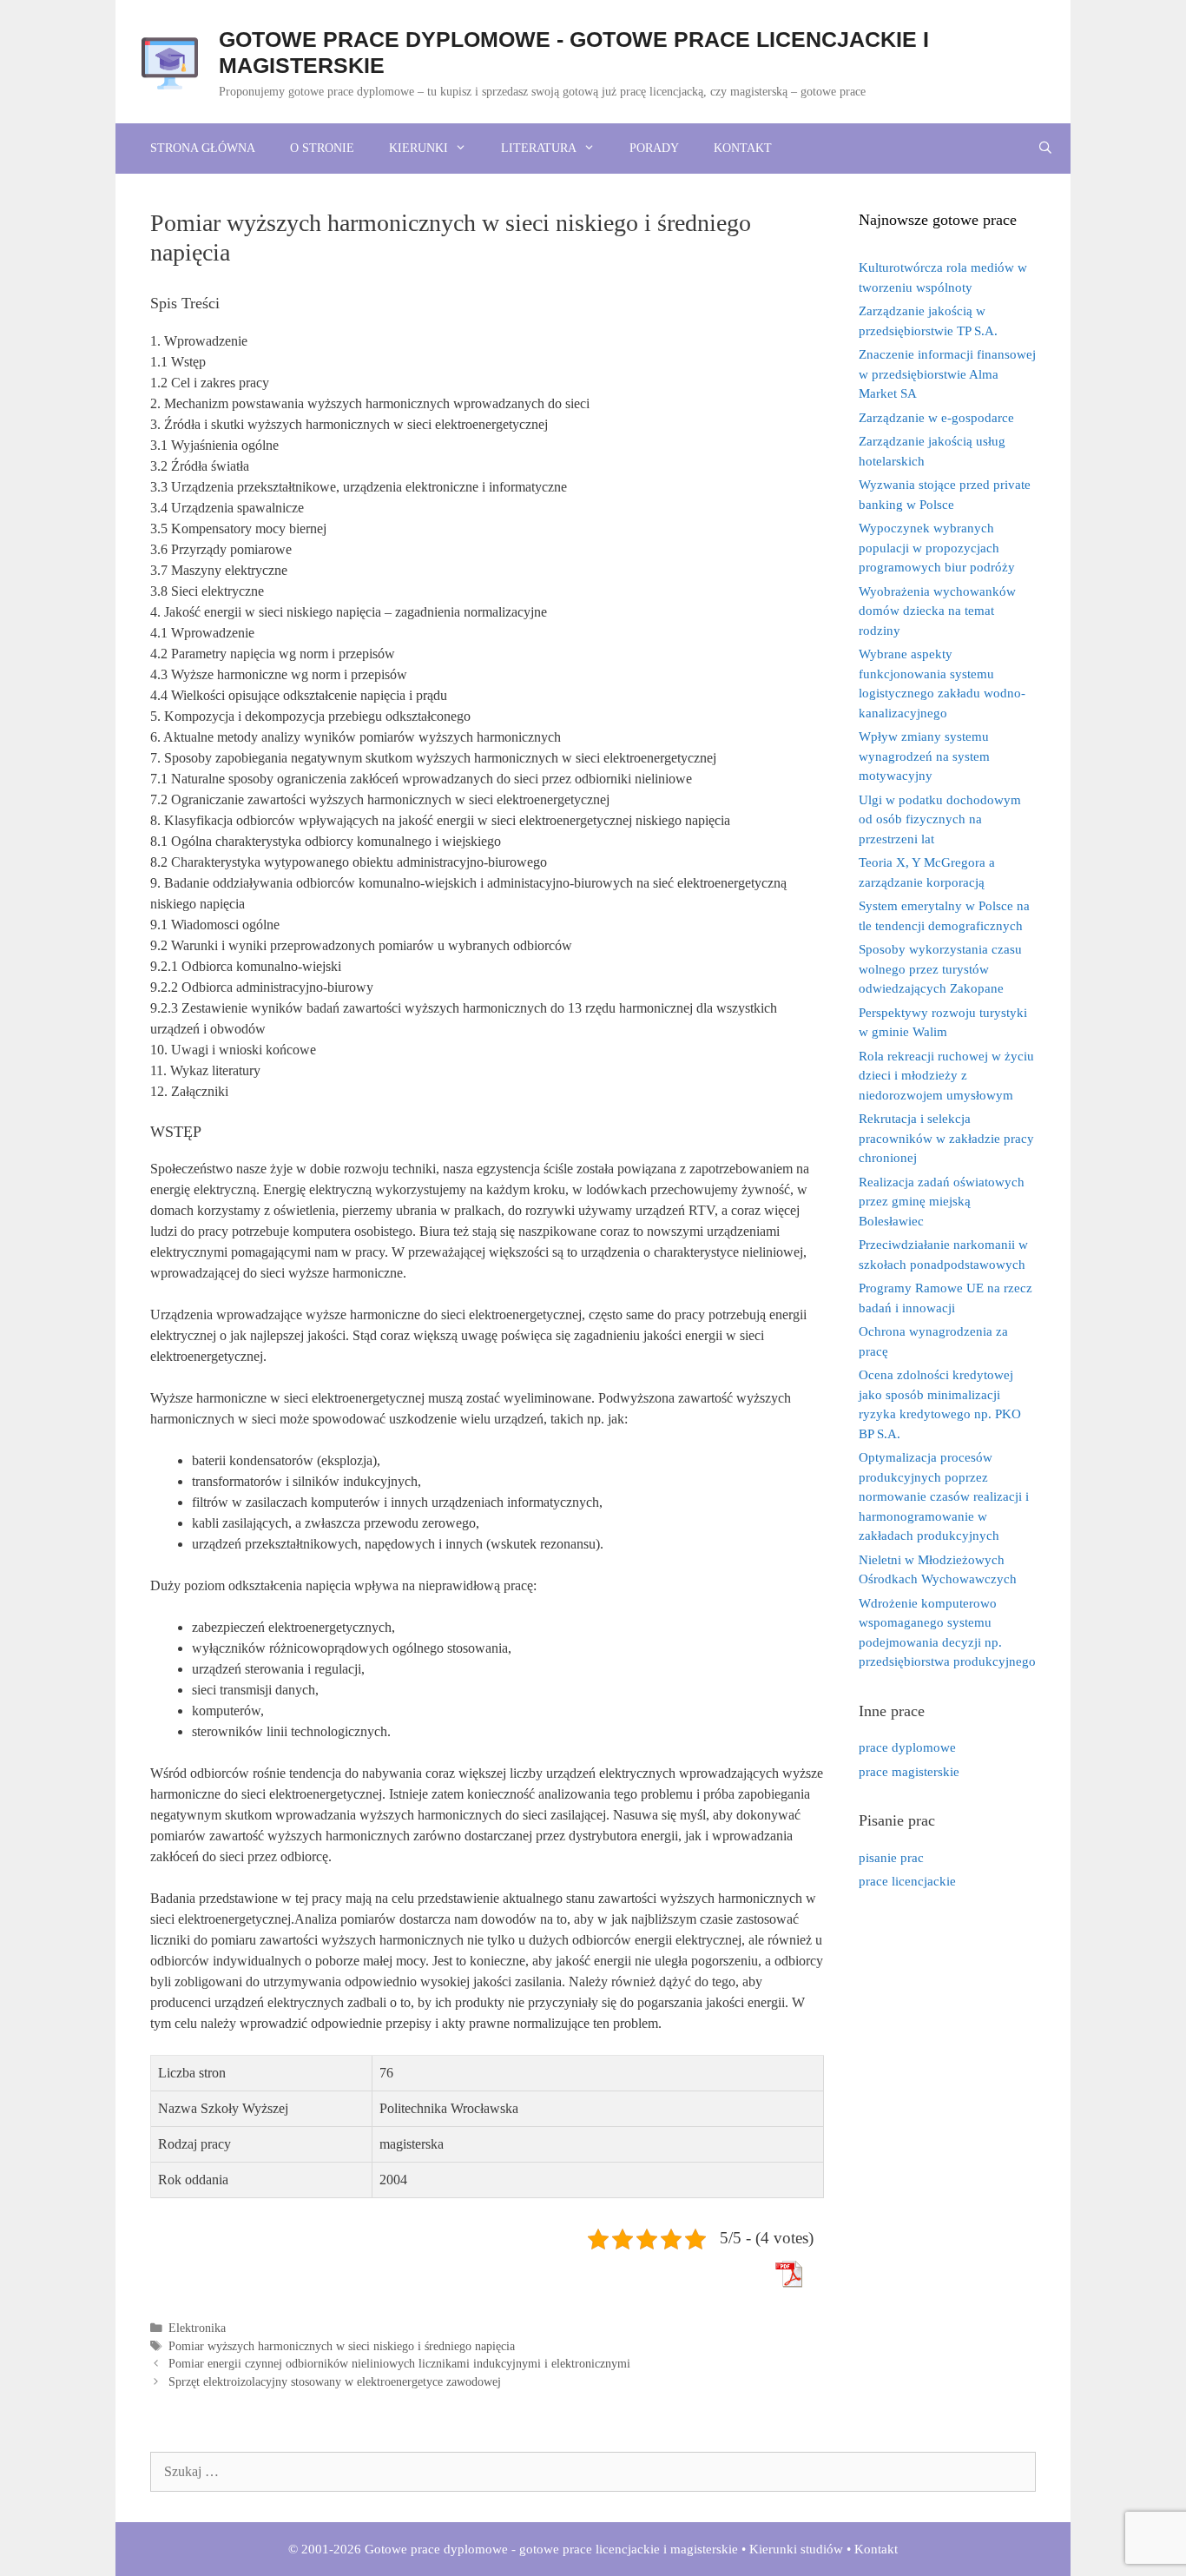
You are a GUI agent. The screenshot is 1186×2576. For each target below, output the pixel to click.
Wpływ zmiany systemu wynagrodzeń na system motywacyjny (924, 756)
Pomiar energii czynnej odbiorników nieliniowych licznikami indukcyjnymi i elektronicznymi (399, 2364)
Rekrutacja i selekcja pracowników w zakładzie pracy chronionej (946, 1138)
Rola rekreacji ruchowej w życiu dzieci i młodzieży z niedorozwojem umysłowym (946, 1076)
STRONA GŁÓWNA (203, 148)
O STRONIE (322, 148)
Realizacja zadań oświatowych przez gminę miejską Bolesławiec (942, 1202)
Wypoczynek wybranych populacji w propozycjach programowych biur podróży (937, 548)
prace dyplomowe (907, 1747)
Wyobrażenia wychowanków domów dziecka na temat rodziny (937, 611)
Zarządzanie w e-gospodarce (936, 418)
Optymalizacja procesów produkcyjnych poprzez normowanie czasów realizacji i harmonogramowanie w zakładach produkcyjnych (944, 1496)
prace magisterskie (909, 1772)
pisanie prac (891, 1858)
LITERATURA (539, 148)
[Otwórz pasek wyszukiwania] (1045, 149)
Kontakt (876, 2549)
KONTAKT (743, 148)
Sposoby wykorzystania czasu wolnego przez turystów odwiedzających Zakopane (940, 969)
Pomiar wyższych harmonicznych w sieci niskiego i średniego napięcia (342, 2346)
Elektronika (197, 2328)
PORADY (654, 148)
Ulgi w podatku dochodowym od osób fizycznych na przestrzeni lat (940, 819)
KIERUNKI (418, 148)
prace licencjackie (907, 1881)
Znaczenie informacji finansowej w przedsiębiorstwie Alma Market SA (947, 374)
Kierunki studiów (796, 2549)
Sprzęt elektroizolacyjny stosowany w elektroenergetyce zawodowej (335, 2382)
